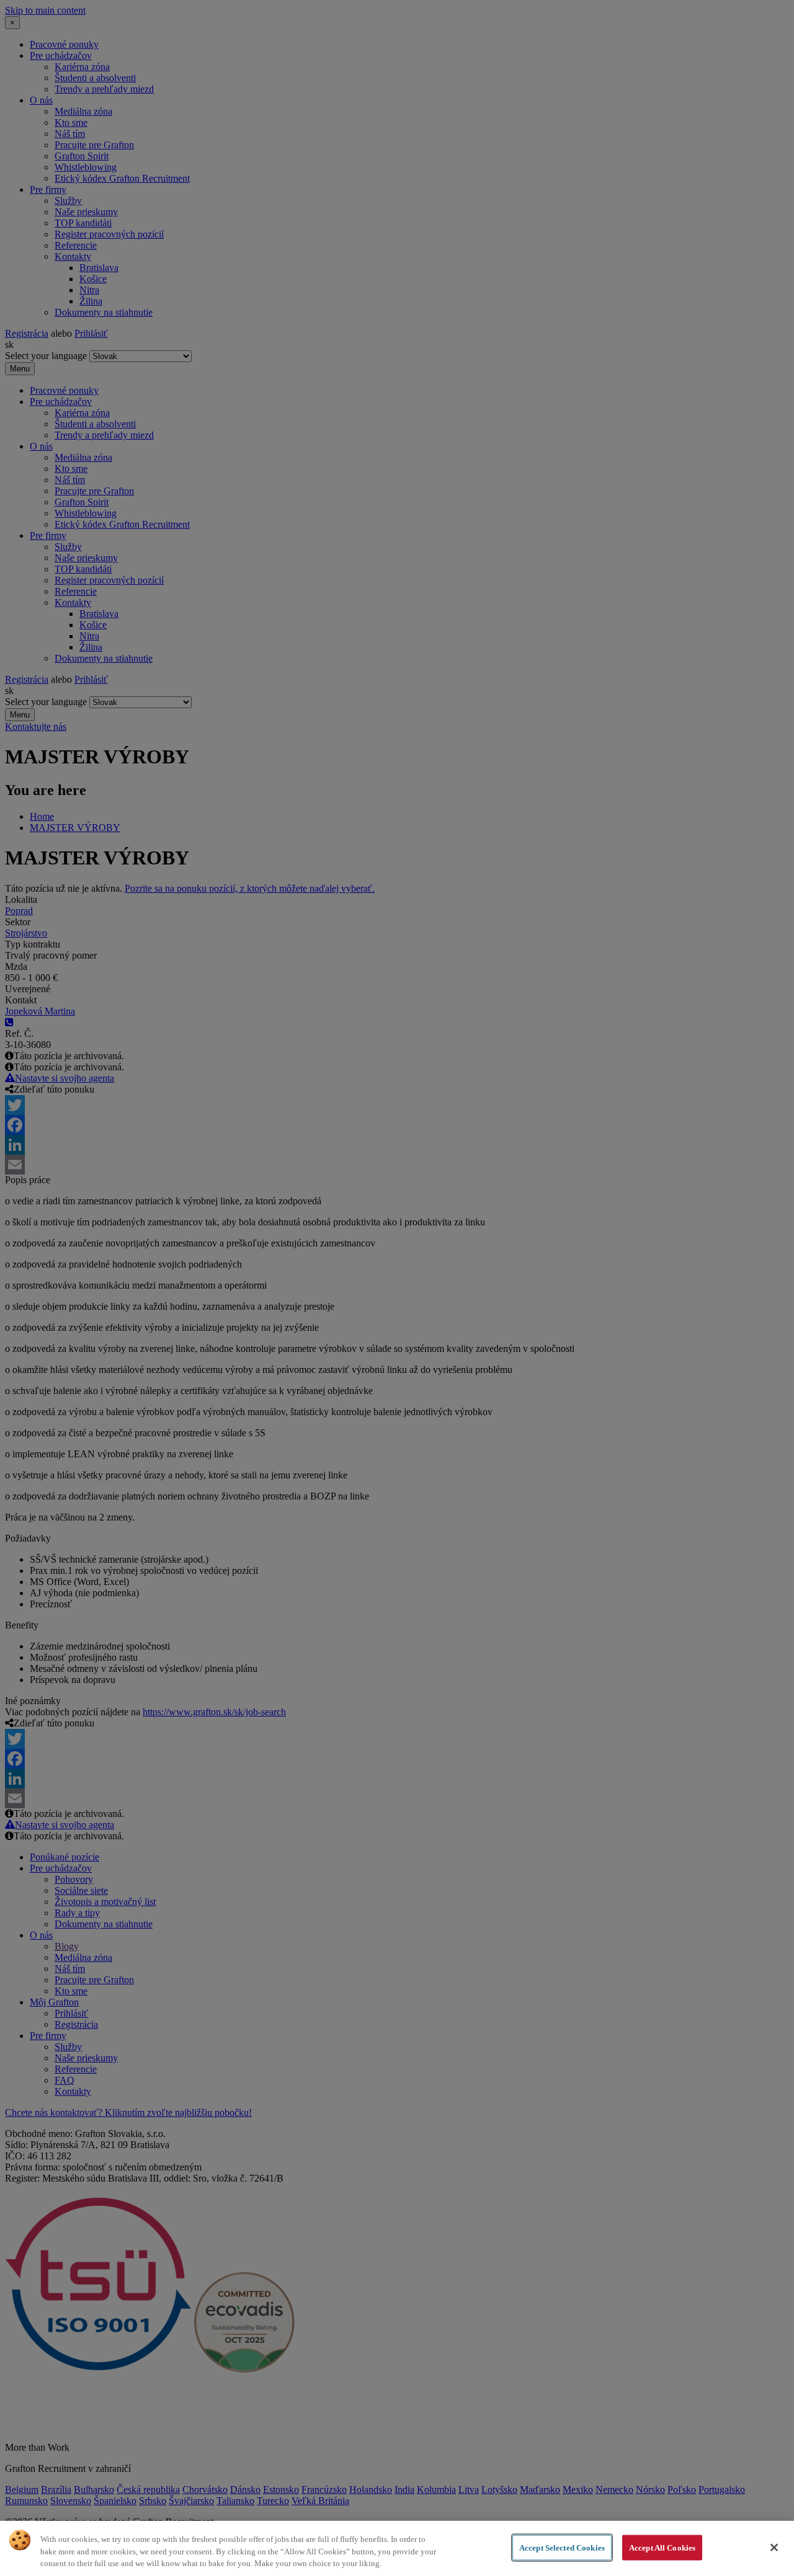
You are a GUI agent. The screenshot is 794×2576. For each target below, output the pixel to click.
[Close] (774, 2547)
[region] (397, 2548)
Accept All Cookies (662, 2547)
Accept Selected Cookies (562, 2547)
